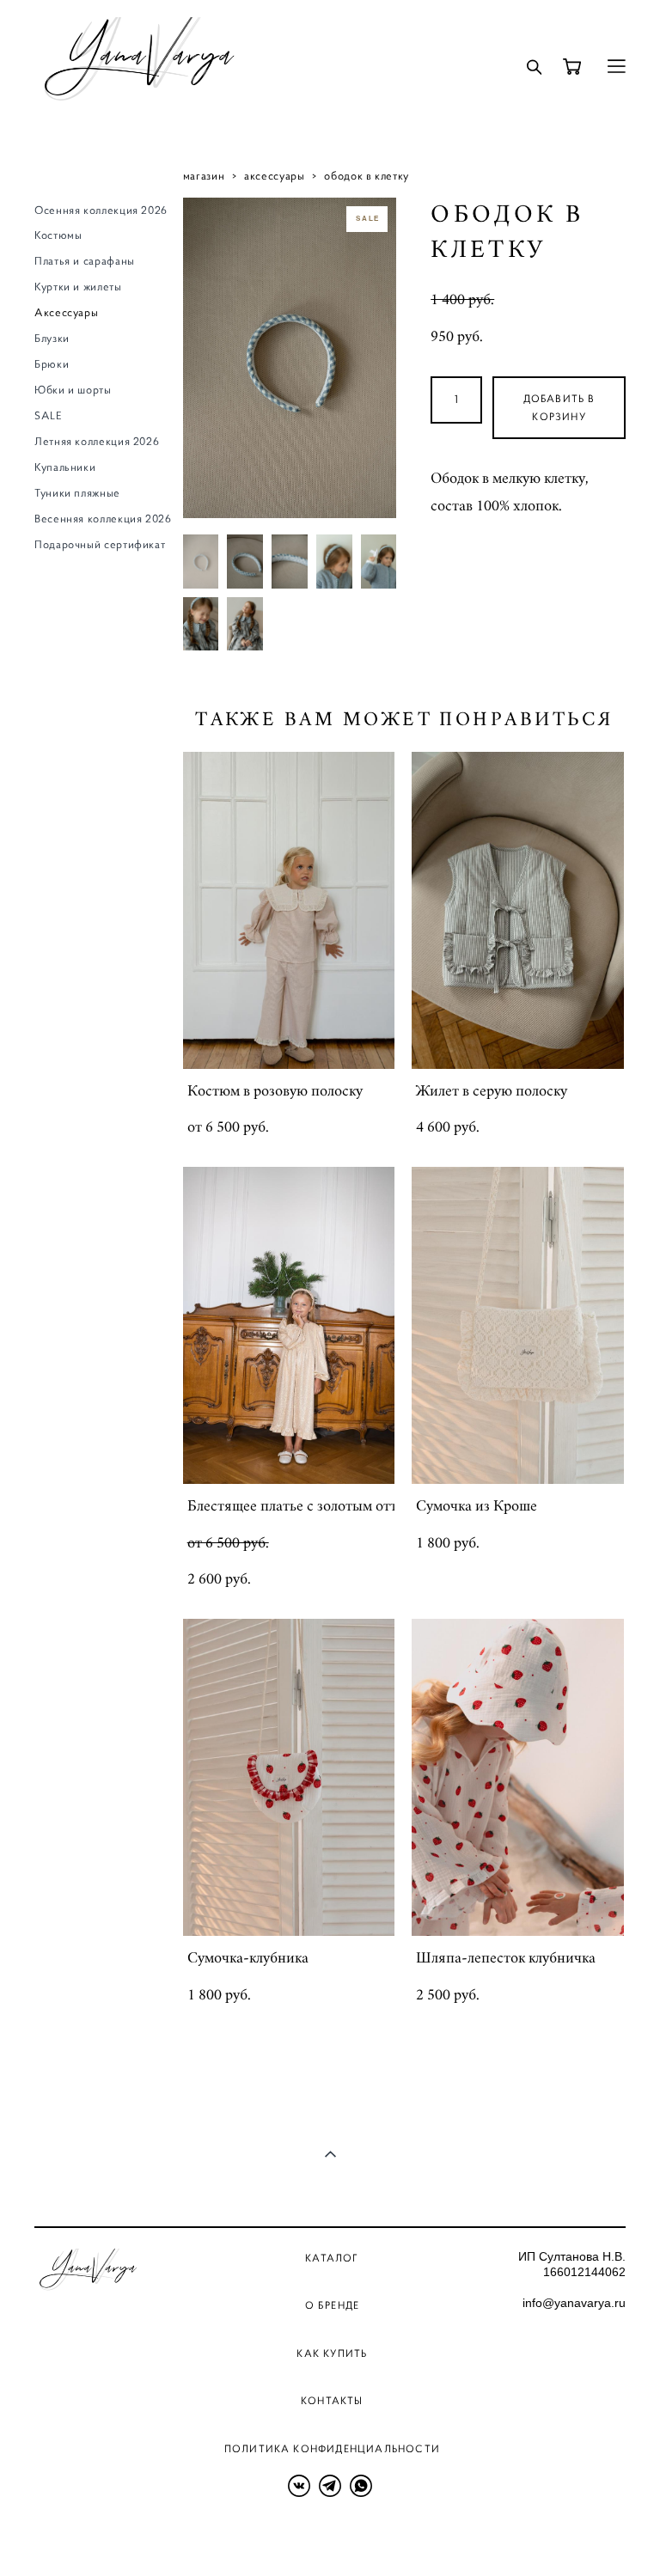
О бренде (333, 2305)
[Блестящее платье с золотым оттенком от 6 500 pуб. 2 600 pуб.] (289, 1325)
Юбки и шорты (73, 390)
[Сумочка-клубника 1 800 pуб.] (289, 1777)
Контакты (332, 2400)
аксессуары (274, 176)
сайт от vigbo (69, 2536)
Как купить (332, 2353)
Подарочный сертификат (100, 545)
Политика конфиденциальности (332, 2448)
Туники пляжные (77, 493)
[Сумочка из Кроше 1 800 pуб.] (518, 1325)
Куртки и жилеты (78, 287)
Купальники (65, 467)
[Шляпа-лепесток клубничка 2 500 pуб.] (518, 1777)
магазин (204, 176)
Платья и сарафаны (85, 261)
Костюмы (58, 235)
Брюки (52, 364)
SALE (49, 416)
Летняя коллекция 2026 (97, 442)
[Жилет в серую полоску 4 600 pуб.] (518, 910)
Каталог (332, 2258)
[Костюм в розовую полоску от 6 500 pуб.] (289, 910)
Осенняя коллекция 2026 (101, 211)
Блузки (52, 339)
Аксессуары (66, 313)
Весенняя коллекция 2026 (103, 519)
